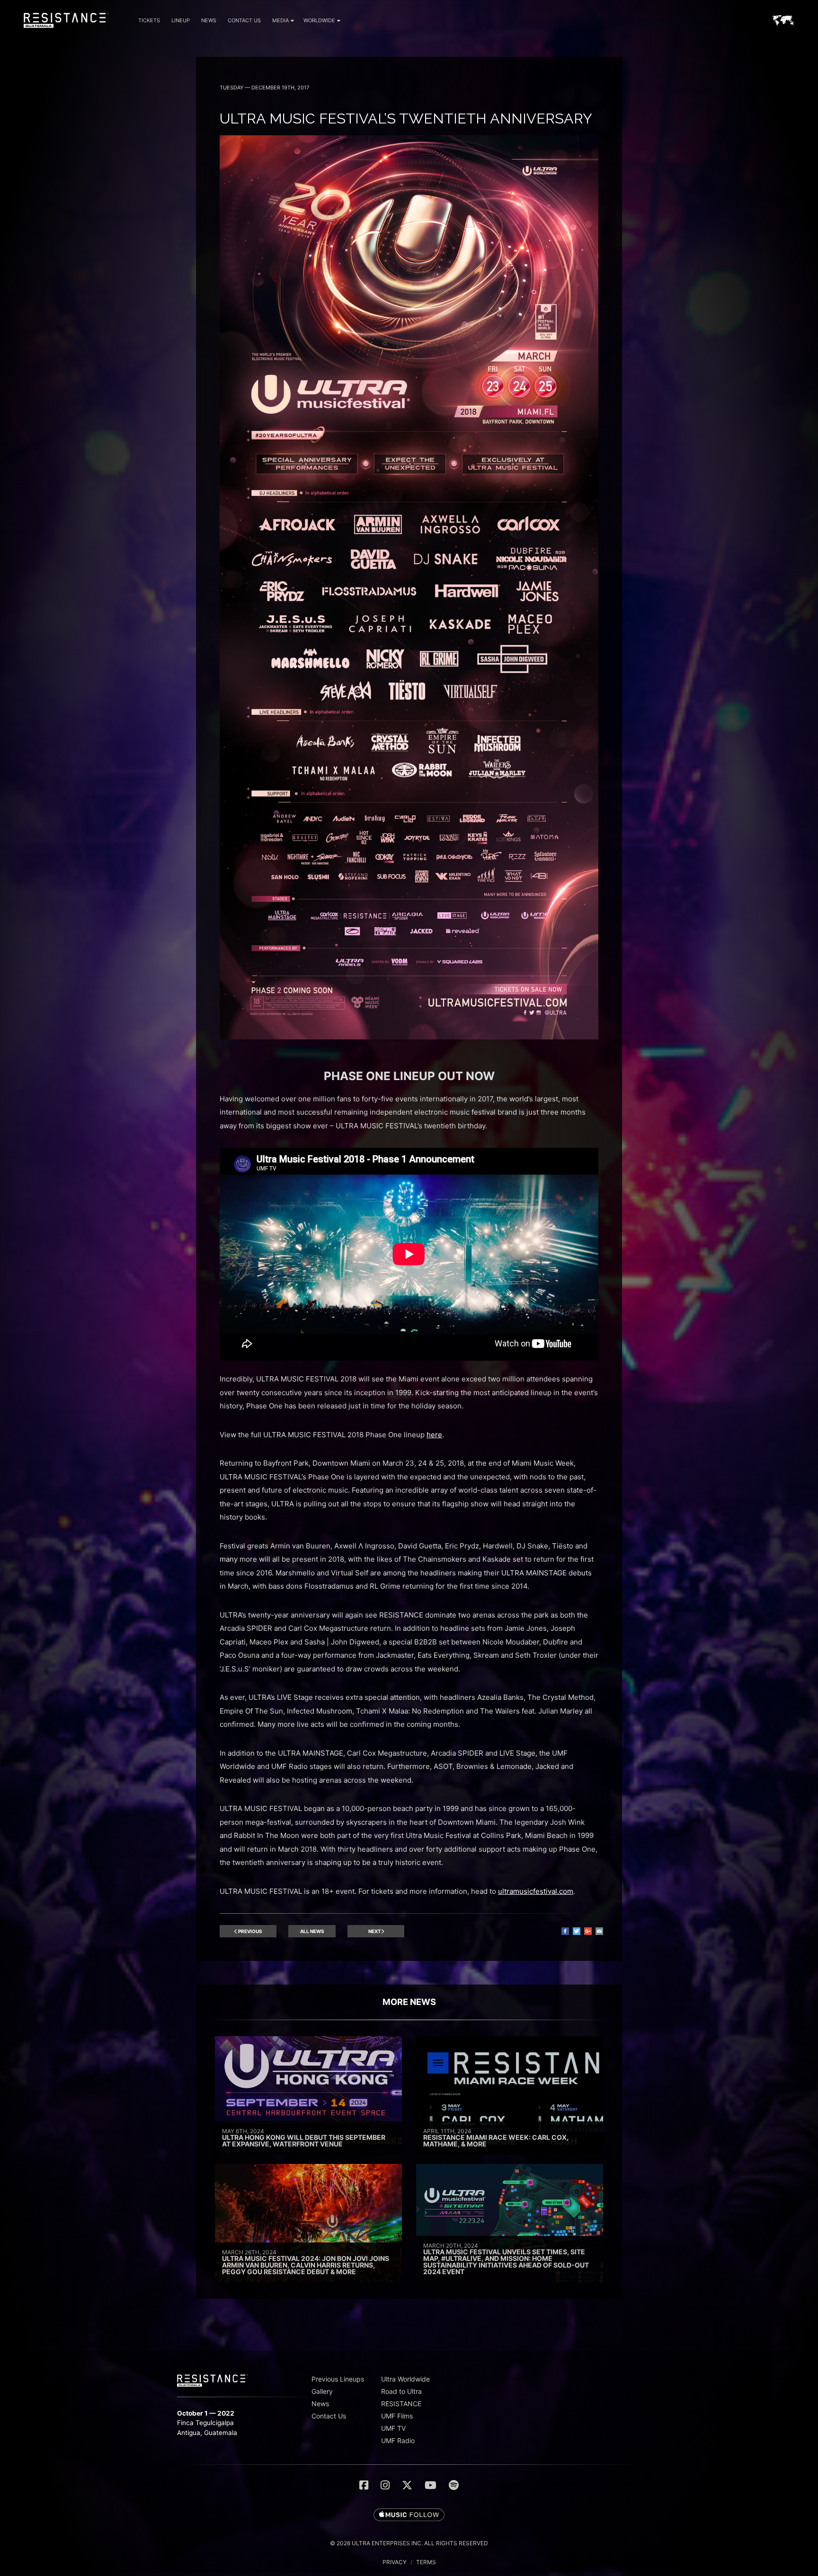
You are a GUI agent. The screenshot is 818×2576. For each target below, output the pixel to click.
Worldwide (319, 20)
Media (280, 20)
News (209, 20)
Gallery (322, 2391)
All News (312, 1931)
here (434, 1435)
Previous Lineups (338, 2379)
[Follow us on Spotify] (454, 2485)
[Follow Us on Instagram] (385, 2485)
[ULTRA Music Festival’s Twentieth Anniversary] (409, 1037)
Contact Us (244, 20)
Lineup (181, 20)
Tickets (149, 20)
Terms (426, 2562)
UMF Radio (398, 2440)
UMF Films (397, 2416)
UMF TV (393, 2428)
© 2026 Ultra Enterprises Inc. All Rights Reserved (409, 2543)
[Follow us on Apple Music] (409, 2515)
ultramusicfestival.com (536, 1891)
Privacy (395, 2562)
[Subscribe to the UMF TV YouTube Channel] (431, 2485)
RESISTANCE (401, 2404)
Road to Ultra (401, 2391)
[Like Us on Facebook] (364, 2485)
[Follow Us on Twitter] (407, 2485)
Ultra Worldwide (405, 2379)
